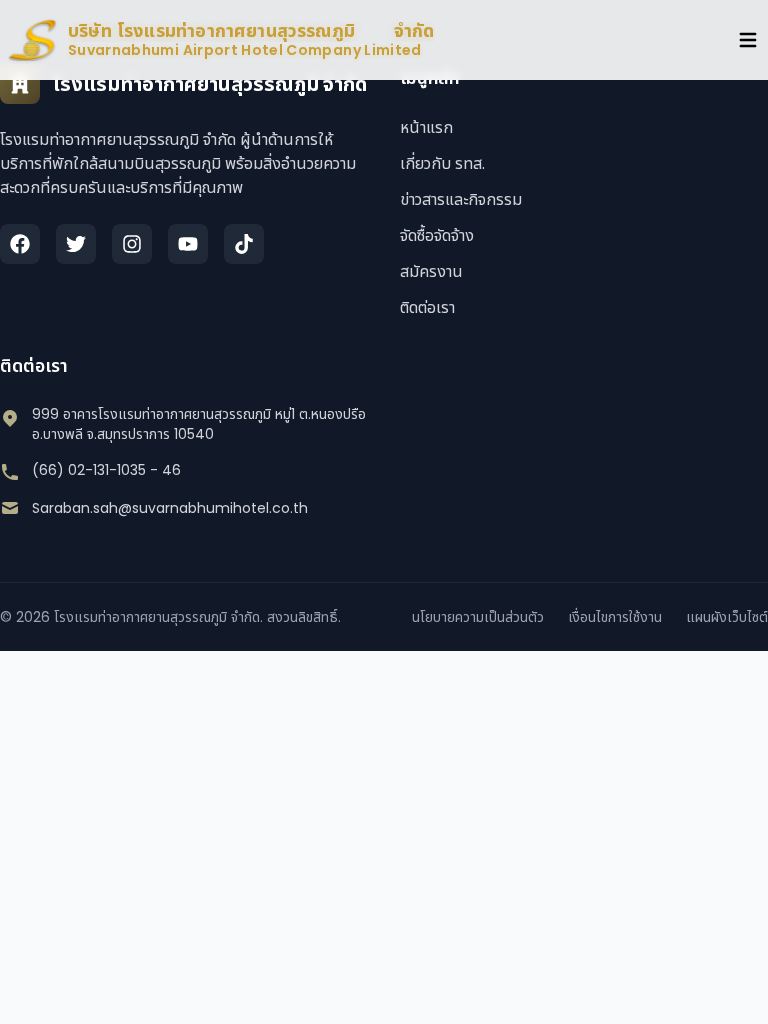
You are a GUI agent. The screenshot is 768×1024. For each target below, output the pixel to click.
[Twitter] (76, 244)
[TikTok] (244, 244)
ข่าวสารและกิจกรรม (461, 199)
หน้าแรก (426, 127)
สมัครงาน (431, 271)
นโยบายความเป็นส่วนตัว (478, 617)
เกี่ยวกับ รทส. (442, 163)
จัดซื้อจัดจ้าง (437, 235)
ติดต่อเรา (427, 307)
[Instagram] (132, 244)
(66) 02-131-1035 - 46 (106, 470)
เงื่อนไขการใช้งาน (615, 617)
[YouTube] (188, 244)
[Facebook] (20, 244)
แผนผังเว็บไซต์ (727, 617)
